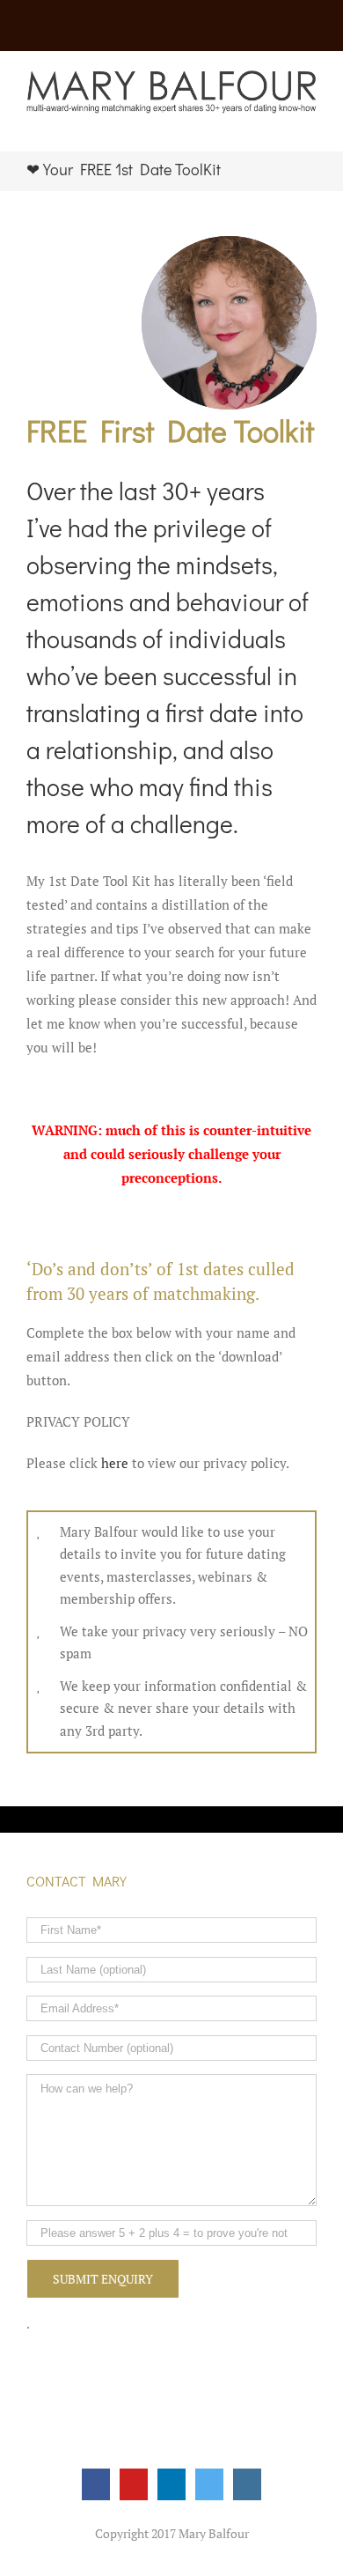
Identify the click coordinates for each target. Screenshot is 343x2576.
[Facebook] (96, 2484)
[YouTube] (134, 2484)
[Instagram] (247, 2484)
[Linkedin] (171, 2484)
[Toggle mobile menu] (310, 123)
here (115, 1463)
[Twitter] (209, 2484)
